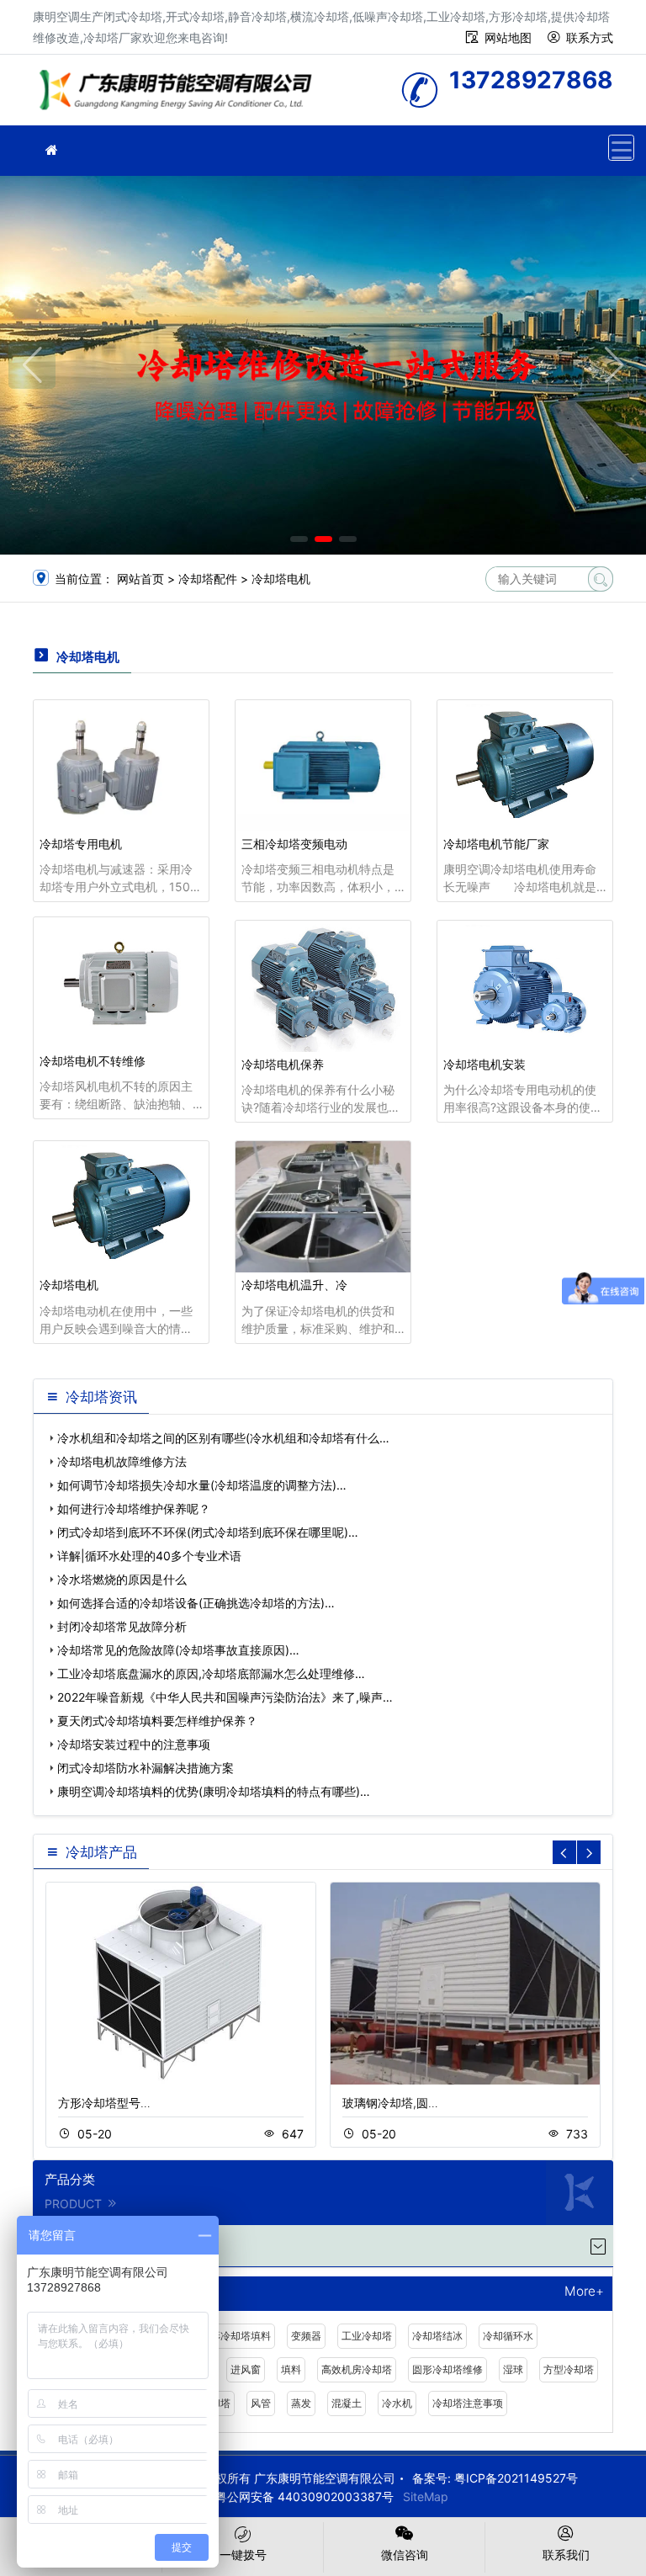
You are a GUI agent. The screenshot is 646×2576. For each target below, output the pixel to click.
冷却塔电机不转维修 (93, 1061)
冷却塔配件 (208, 579)
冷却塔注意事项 (468, 2403)
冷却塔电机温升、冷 (294, 1285)
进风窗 (246, 2369)
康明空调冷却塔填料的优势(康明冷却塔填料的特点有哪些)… (214, 1791)
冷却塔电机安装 (484, 1064)
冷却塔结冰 (437, 2336)
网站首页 (140, 579)
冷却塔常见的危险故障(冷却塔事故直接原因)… (178, 1650)
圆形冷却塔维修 (447, 2369)
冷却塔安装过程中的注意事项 (134, 1744)
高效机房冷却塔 (357, 2369)
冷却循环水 (508, 2336)
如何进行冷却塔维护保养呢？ (134, 1508)
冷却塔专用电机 (81, 844)
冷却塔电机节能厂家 (496, 844)
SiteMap (426, 2496)
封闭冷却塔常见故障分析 (122, 1626)
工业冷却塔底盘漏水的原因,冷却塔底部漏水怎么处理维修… (211, 1673)
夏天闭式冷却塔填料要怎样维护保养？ (157, 1721)
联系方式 (590, 37)
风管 (261, 2403)
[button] (299, 539)
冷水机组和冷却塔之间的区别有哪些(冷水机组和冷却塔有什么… (223, 1438)
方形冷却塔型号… (104, 2103)
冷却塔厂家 (180, 96)
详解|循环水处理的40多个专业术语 (149, 1556)
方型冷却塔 (569, 2369)
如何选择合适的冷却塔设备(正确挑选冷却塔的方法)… (196, 1603)
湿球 (513, 2369)
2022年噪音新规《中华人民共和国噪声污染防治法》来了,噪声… (225, 1697)
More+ (584, 2292)
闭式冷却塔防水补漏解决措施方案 (146, 1768)
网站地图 (508, 37)
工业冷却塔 (367, 2336)
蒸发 (301, 2403)
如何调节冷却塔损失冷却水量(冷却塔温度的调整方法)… (202, 1485)
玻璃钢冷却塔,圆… (390, 2103)
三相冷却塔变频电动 (294, 844)
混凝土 (347, 2403)
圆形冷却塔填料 (236, 2336)
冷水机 (397, 2403)
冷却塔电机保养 (283, 1064)
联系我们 (566, 2555)
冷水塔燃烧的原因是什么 (122, 1579)
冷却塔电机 (281, 579)
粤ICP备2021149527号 (516, 2478)
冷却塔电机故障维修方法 (122, 1461)
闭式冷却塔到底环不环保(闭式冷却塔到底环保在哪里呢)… (208, 1532)
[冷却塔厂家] (51, 150)
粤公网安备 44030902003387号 (304, 2496)
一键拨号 (243, 2555)
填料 (291, 2369)
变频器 (306, 2336)
